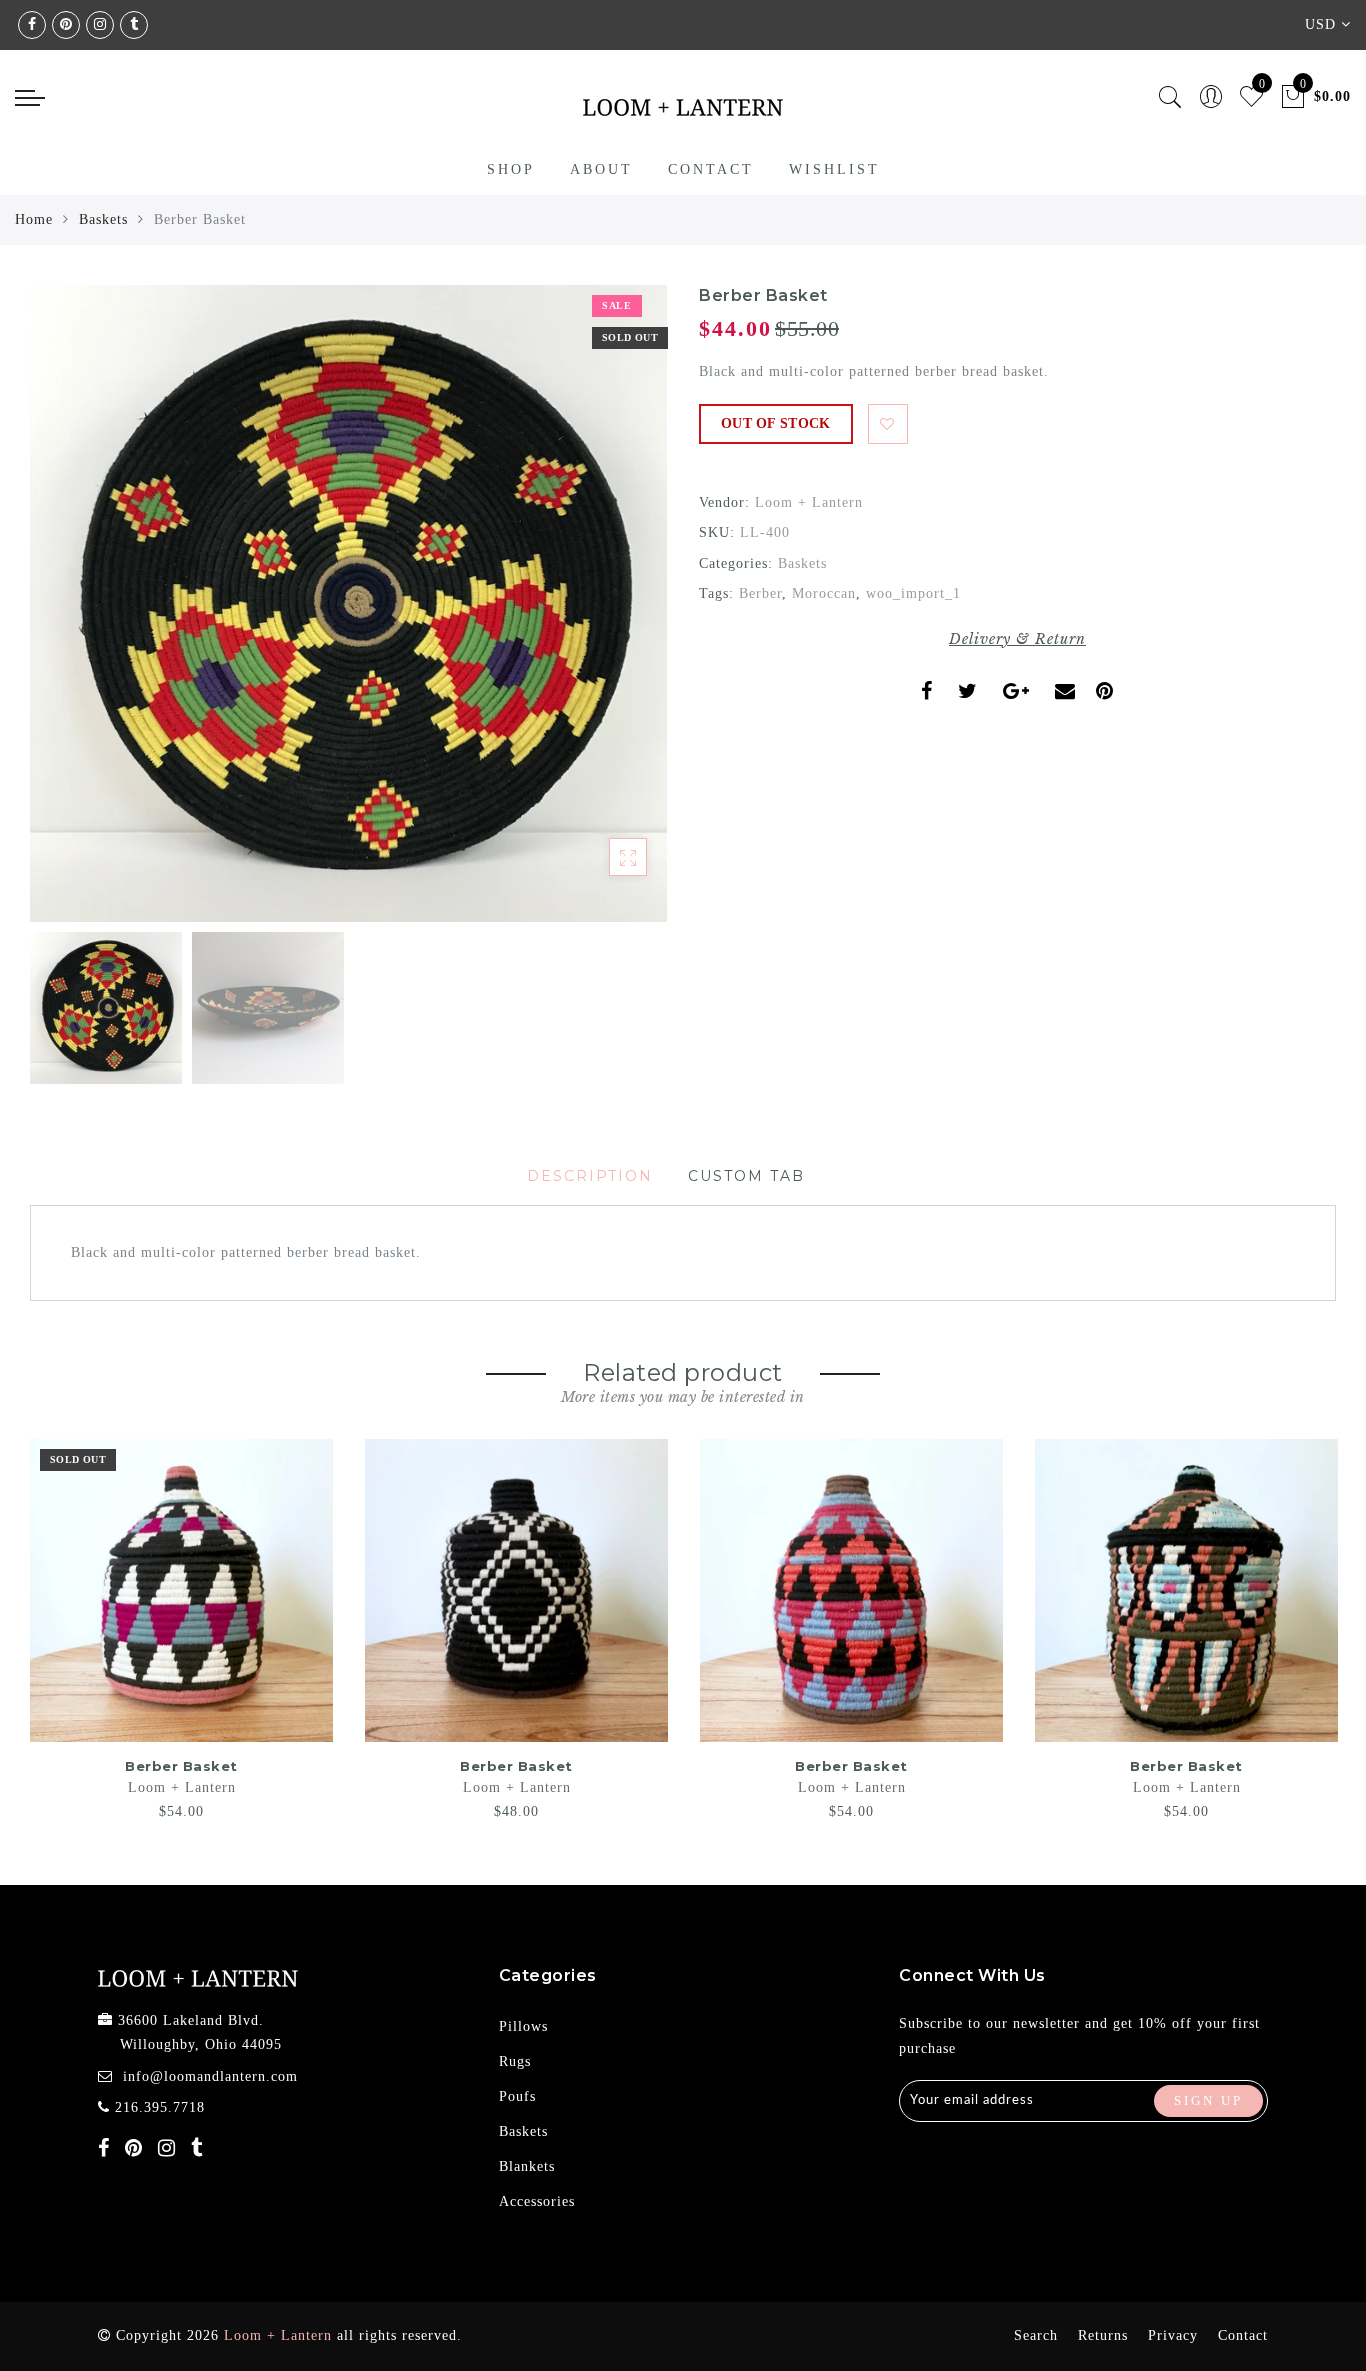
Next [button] (605, 615)
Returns (1103, 2335)
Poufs (517, 2096)
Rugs (515, 2061)
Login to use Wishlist (888, 424)
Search (1036, 2335)
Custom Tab (746, 1176)
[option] (348, 603)
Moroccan (824, 593)
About (601, 169)
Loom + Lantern (809, 502)
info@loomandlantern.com (210, 2076)
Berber (760, 593)
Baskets (103, 219)
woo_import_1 (913, 593)
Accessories (537, 2201)
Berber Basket (181, 1766)
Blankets (527, 2166)
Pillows (523, 2026)
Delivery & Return (1017, 639)
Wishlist (834, 169)
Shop (511, 169)
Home (34, 219)
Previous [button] (66, 615)
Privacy (1173, 2335)
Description (590, 1176)
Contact (711, 169)
